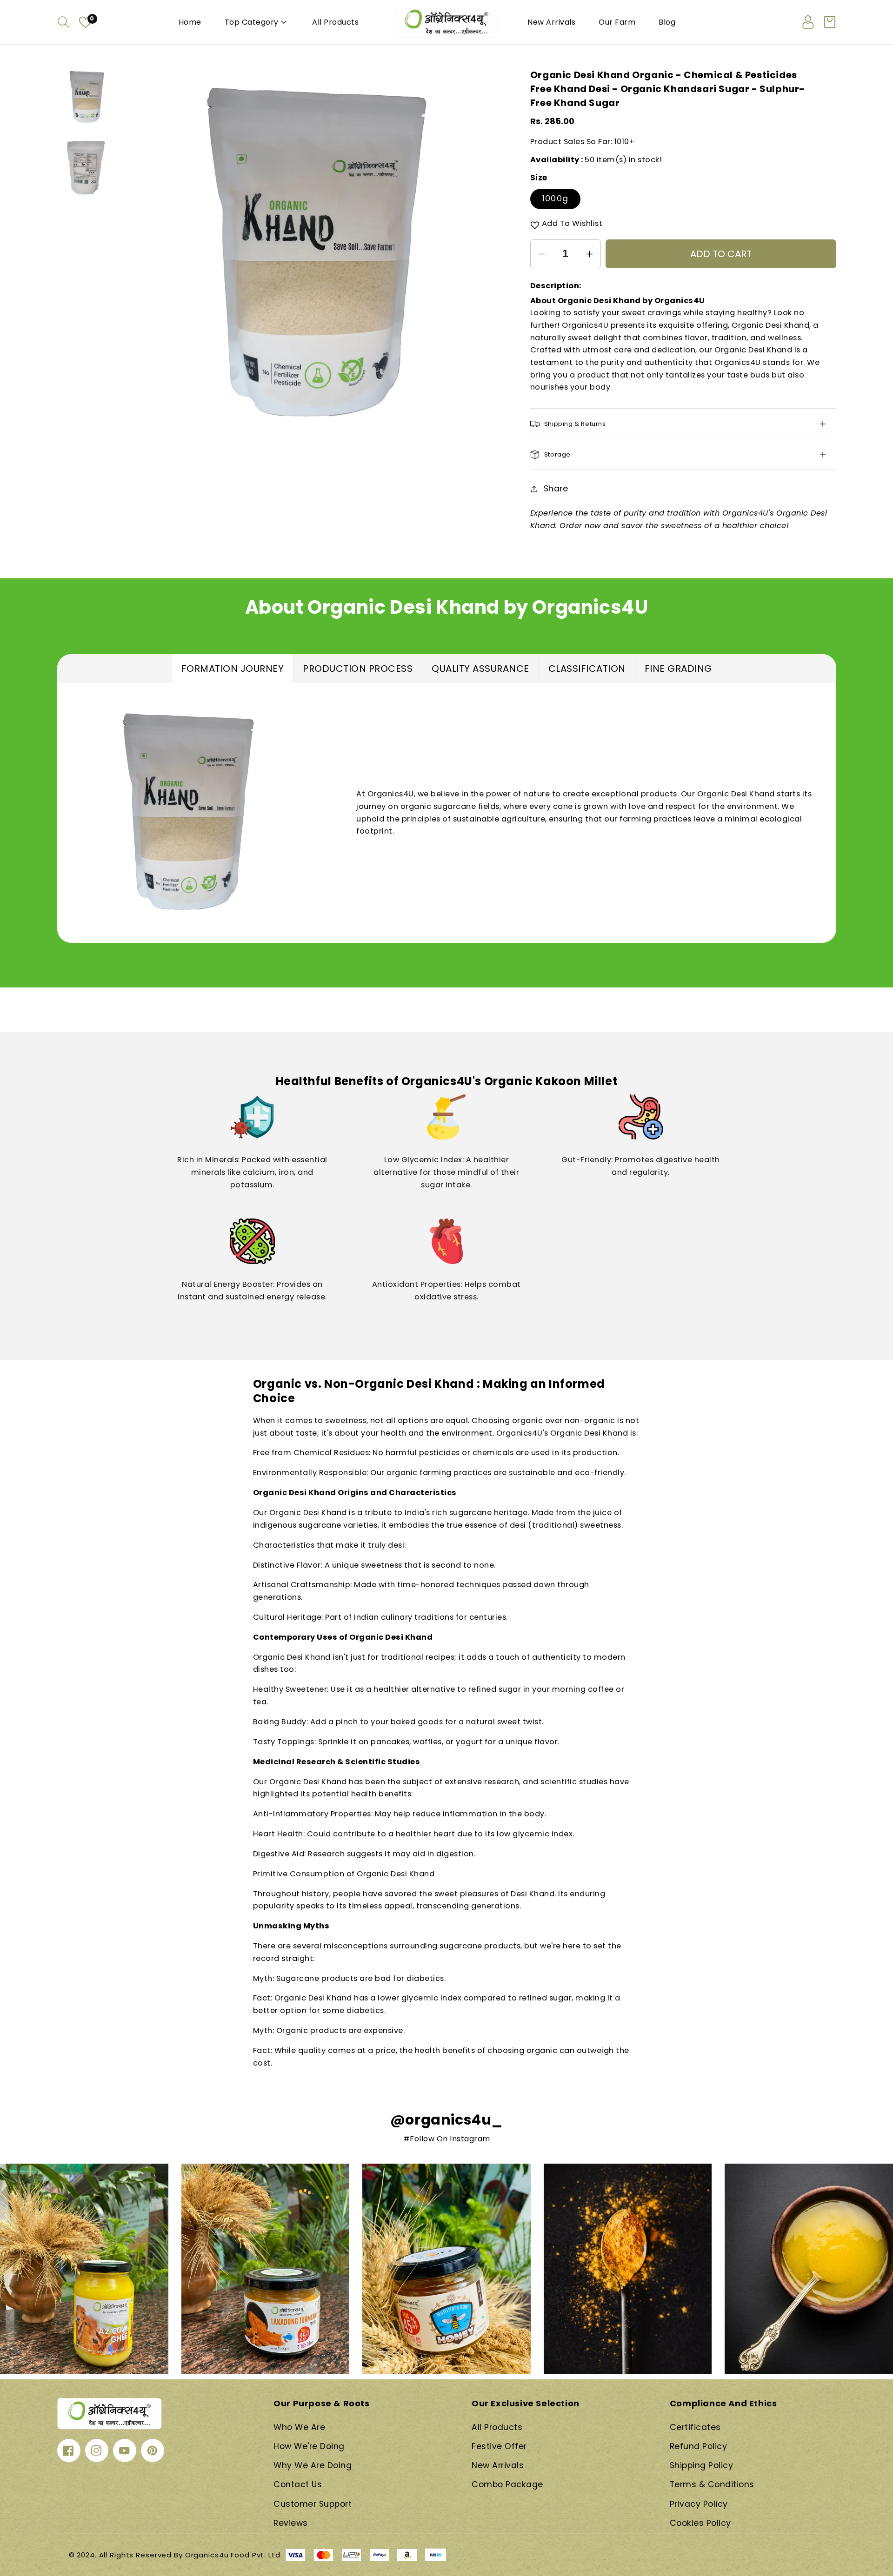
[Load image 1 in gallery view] (87, 97)
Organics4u (207, 2555)
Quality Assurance (480, 669)
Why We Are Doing (313, 2465)
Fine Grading (678, 669)
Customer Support (313, 2504)
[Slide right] (487, 254)
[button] (64, 22)
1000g (555, 199)
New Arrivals (498, 2465)
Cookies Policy (700, 2523)
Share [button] (556, 489)
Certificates (695, 2427)
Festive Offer (499, 2446)
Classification (587, 669)
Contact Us (298, 2484)
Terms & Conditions (712, 2484)
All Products (497, 2427)
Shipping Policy (702, 2465)
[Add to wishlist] (535, 225)
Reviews (291, 2523)
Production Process (358, 669)
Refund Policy (699, 2446)
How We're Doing (309, 2446)
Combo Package (507, 2484)
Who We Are (299, 2427)
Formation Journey (233, 669)
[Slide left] (142, 254)
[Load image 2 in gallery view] (87, 167)
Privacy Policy (699, 2504)
